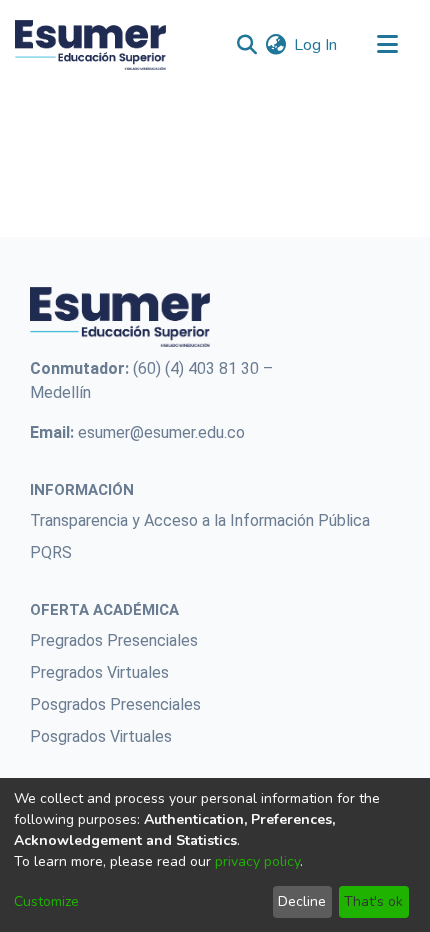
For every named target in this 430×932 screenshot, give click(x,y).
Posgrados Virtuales (101, 736)
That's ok (373, 901)
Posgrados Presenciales (115, 704)
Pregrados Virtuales (99, 672)
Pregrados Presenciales (114, 640)
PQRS (51, 552)
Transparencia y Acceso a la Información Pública (200, 520)
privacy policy (257, 861)
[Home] (90, 45)
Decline (302, 901)
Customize (46, 901)
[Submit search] (246, 45)
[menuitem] (275, 45)
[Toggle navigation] (387, 45)
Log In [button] (316, 45)
